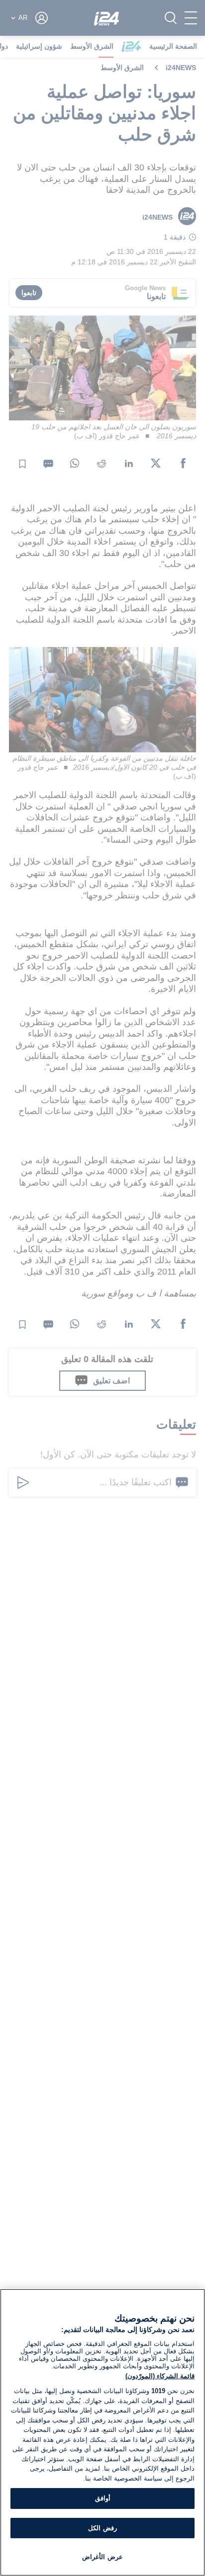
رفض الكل (102, 2528)
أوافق (103, 2498)
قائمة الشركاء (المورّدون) (160, 2376)
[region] (102, 2432)
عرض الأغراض (102, 2557)
